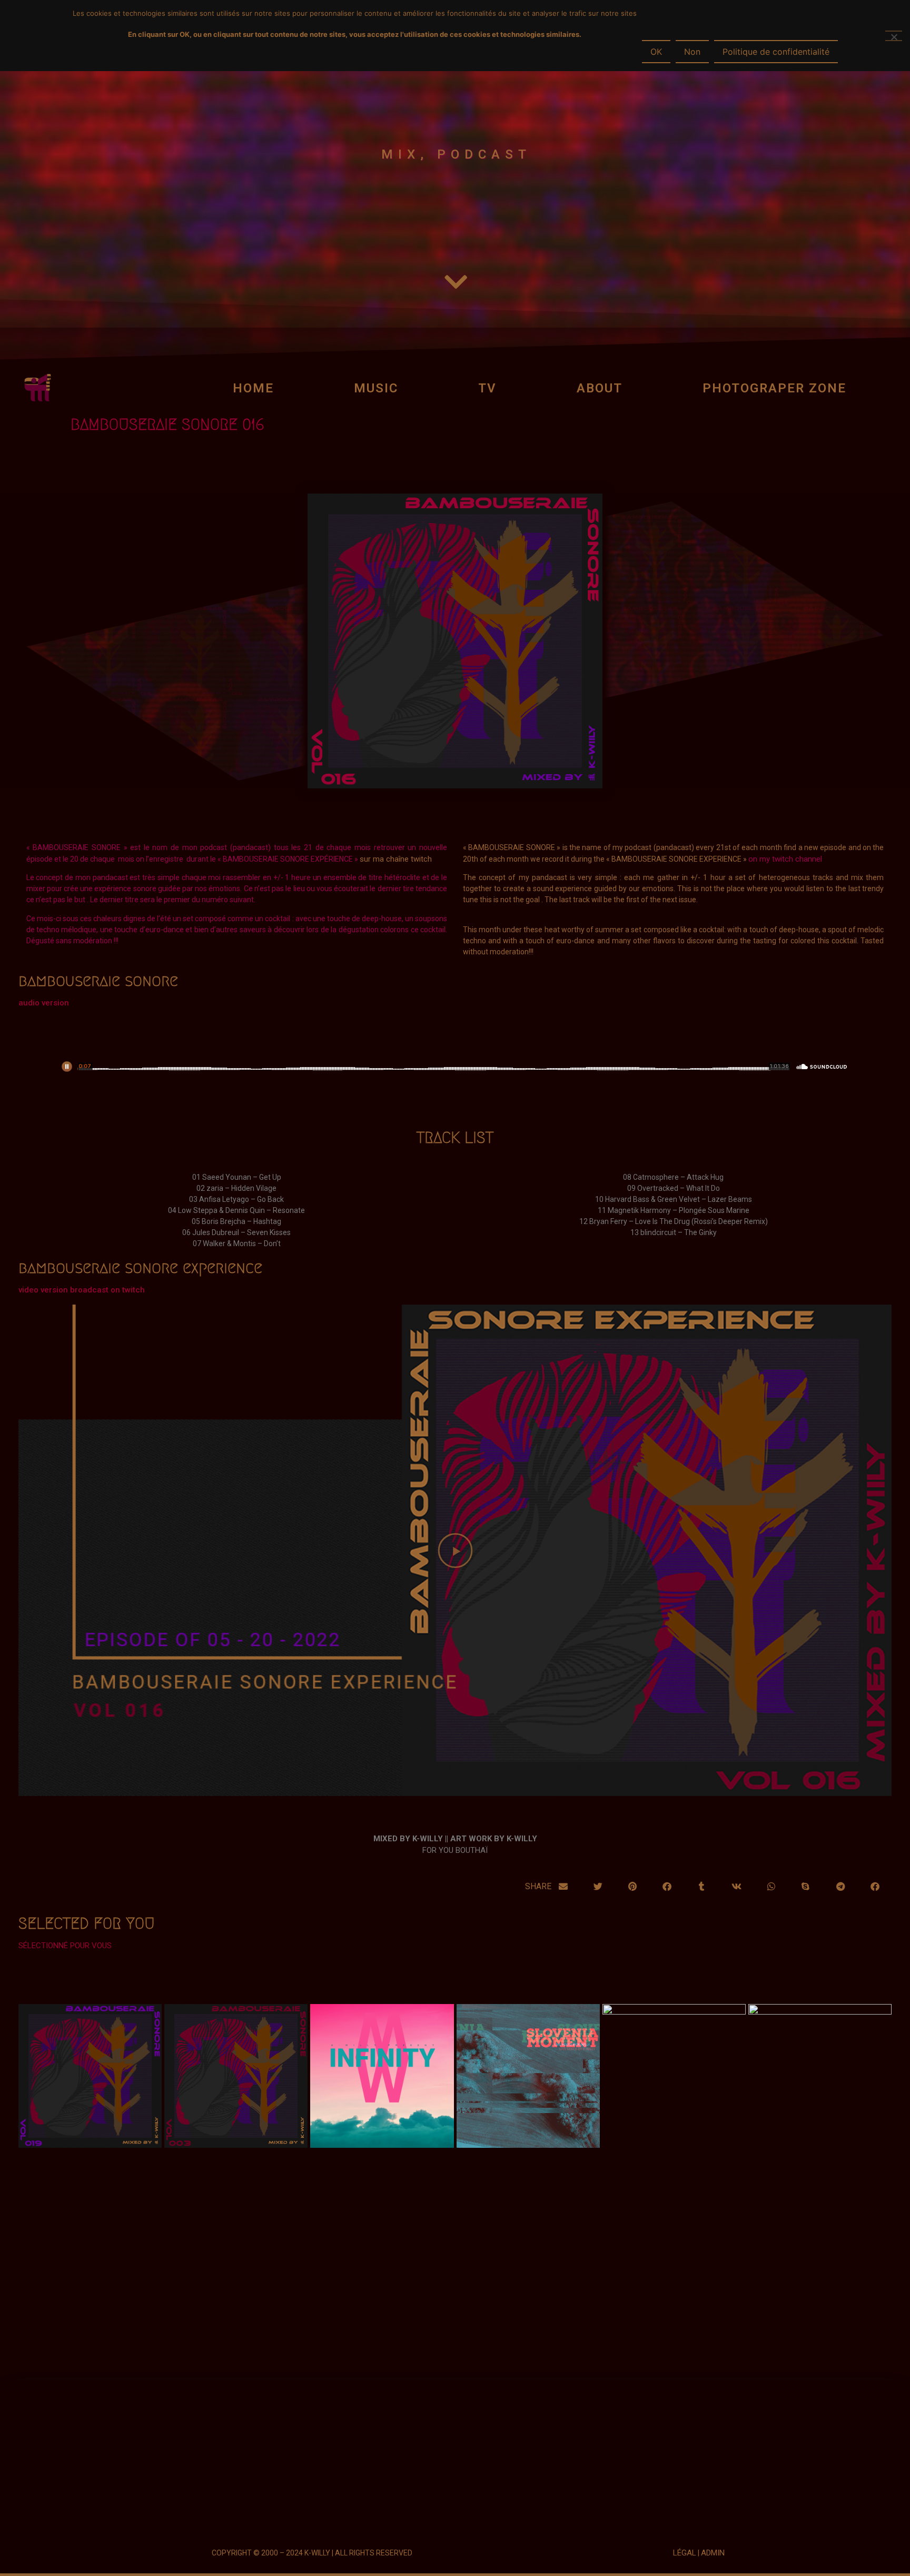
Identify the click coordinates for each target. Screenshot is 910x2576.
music (376, 388)
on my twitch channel (785, 859)
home (253, 388)
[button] (455, 1550)
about (600, 388)
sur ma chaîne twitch (396, 859)
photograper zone (774, 388)
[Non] (894, 36)
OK (656, 52)
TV (487, 388)
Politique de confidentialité (776, 52)
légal (685, 2553)
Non (692, 52)
